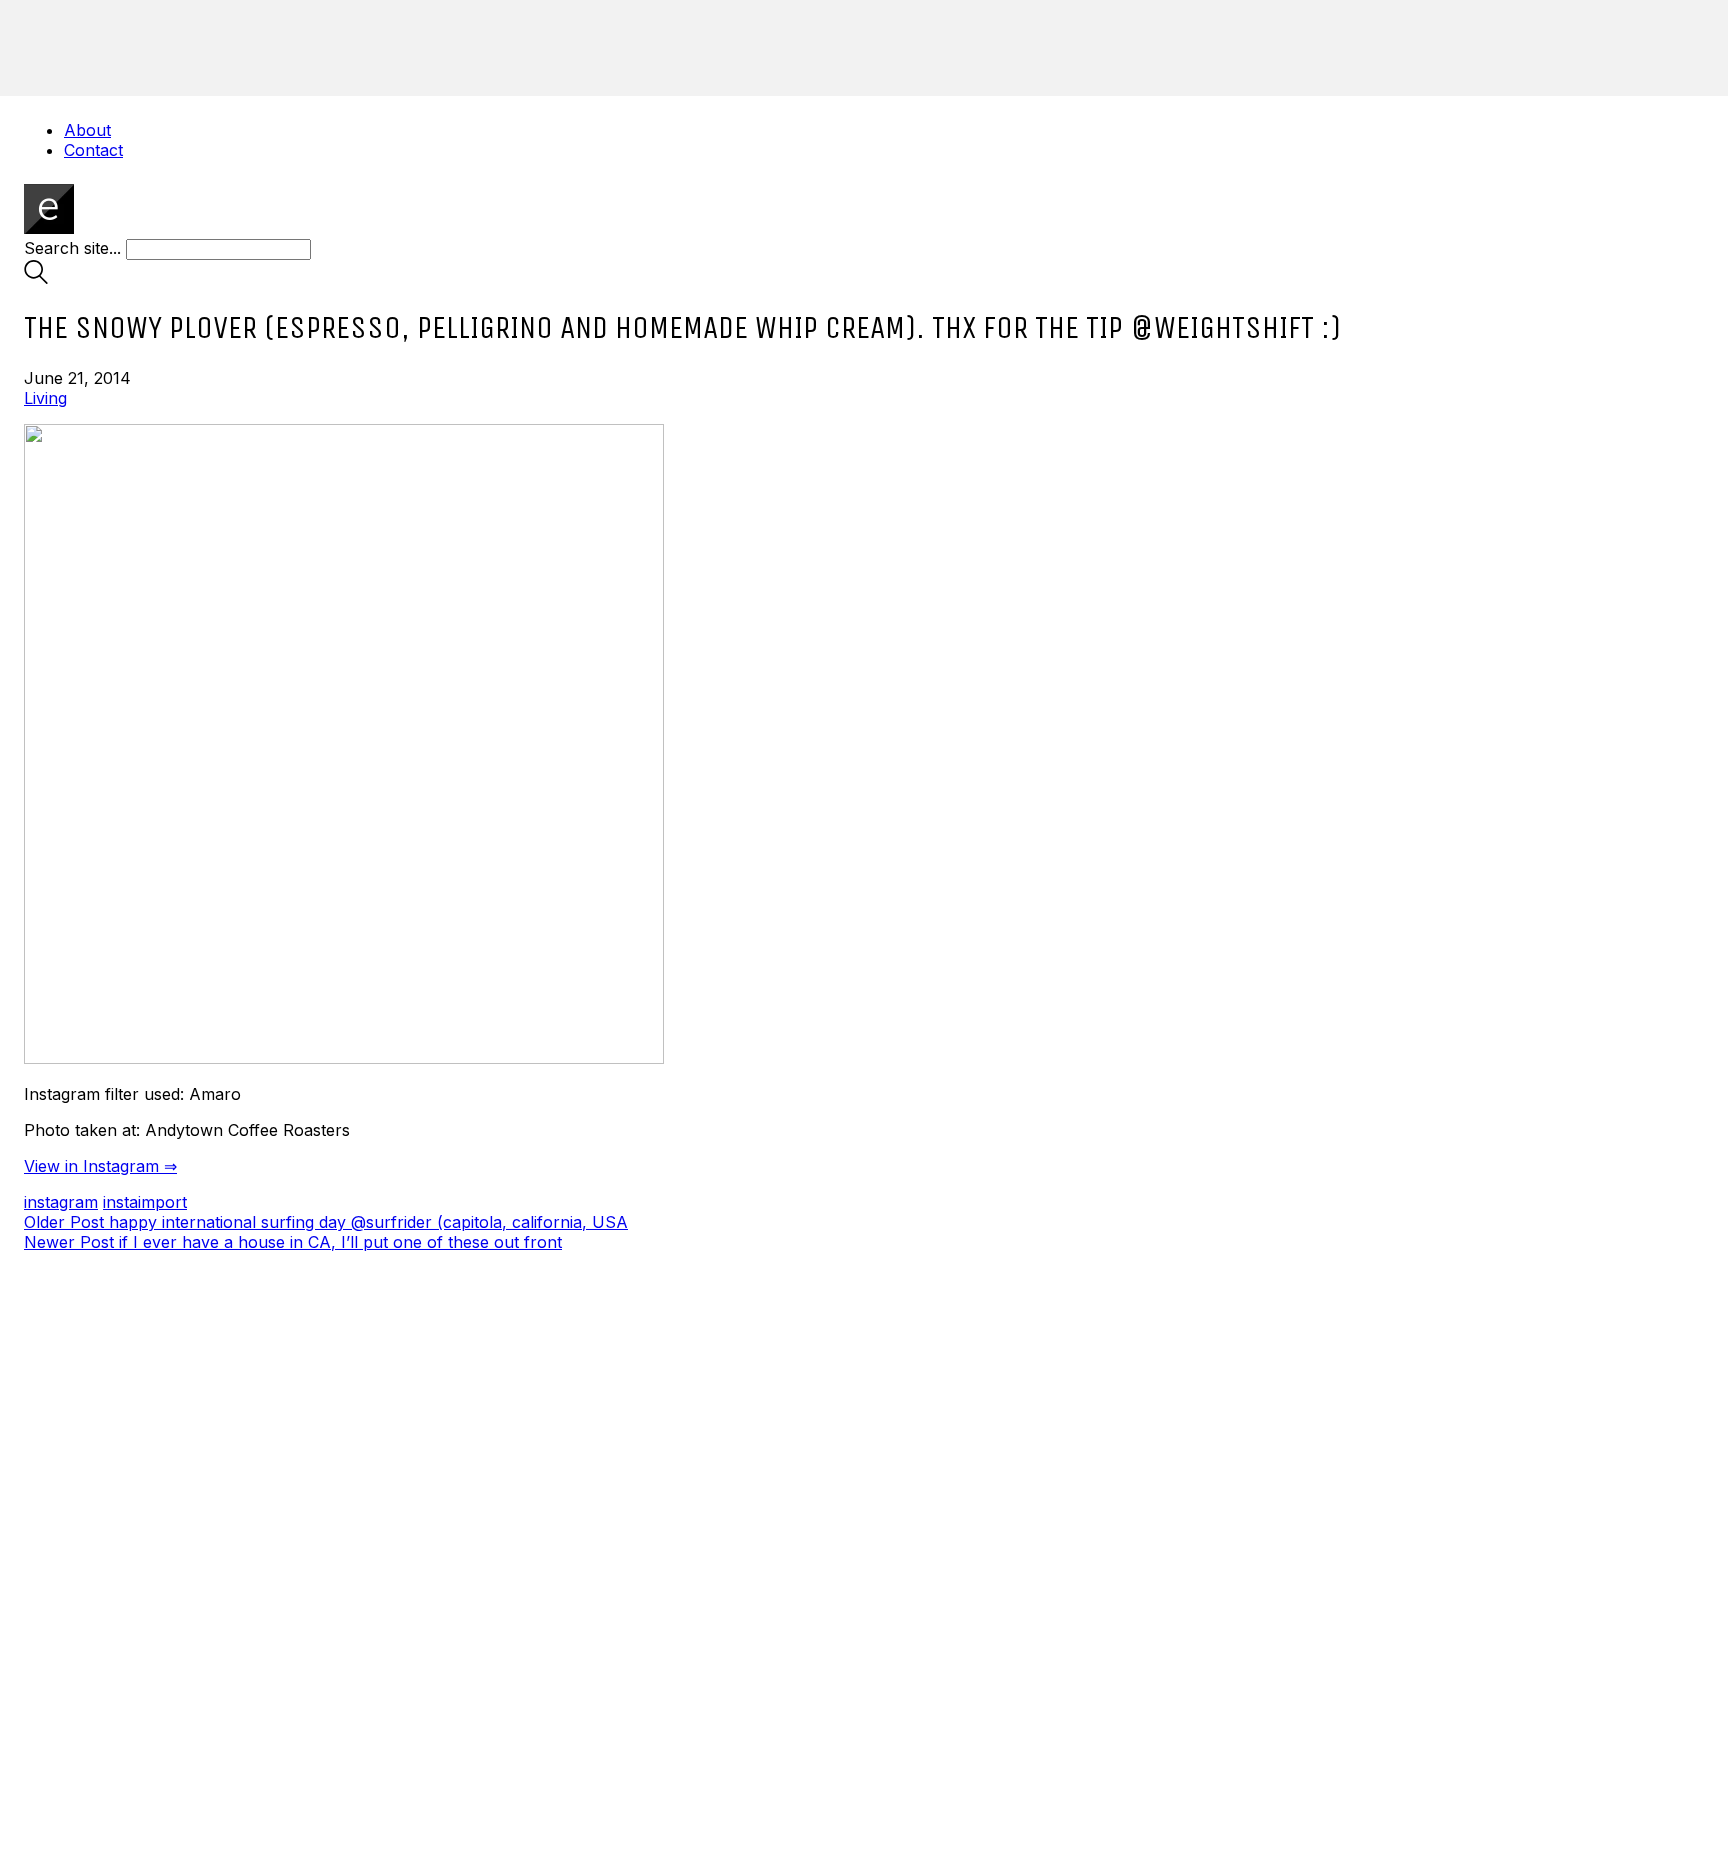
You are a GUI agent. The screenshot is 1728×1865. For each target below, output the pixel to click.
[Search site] (36, 278)
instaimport (145, 1202)
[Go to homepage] (49, 228)
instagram (61, 1202)
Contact (93, 150)
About (87, 130)
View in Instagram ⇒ (100, 1166)
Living (45, 398)
